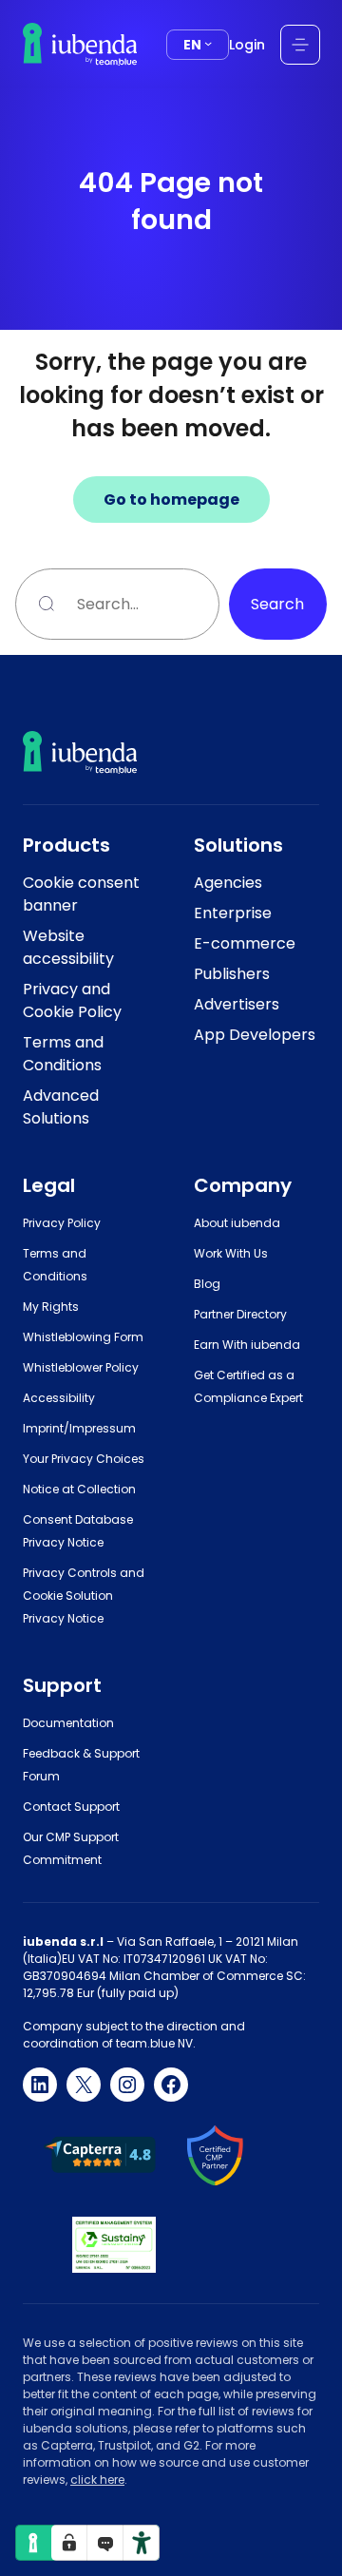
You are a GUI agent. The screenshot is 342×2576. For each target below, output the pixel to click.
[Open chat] (105, 2543)
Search (277, 604)
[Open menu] (300, 45)
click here (97, 2480)
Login (247, 45)
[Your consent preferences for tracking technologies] (69, 2543)
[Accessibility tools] (142, 2543)
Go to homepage (171, 500)
